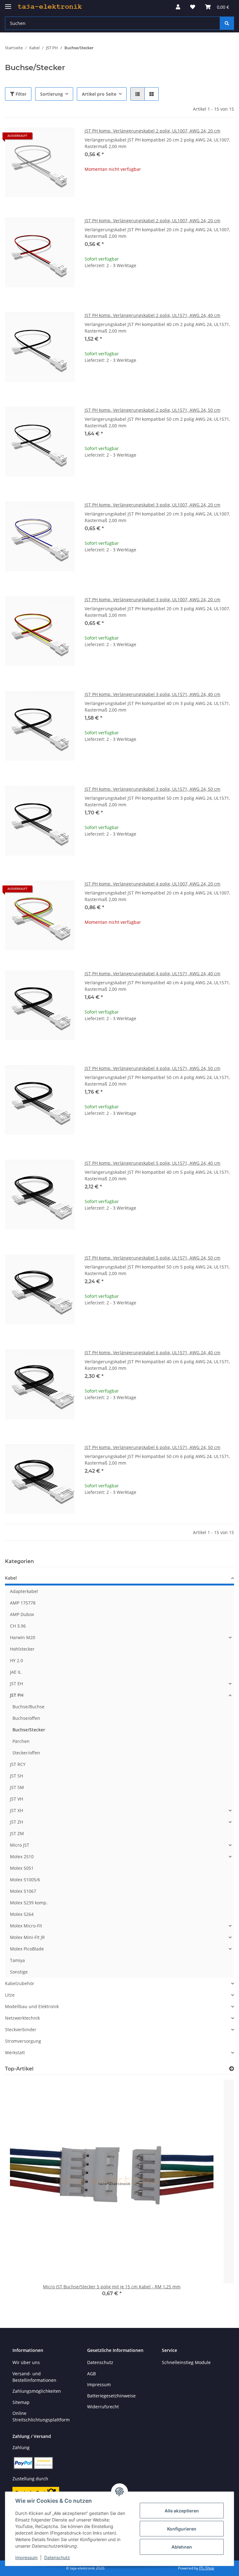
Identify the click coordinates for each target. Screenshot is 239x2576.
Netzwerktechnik (22, 2018)
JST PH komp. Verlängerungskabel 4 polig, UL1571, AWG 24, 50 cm (152, 1068)
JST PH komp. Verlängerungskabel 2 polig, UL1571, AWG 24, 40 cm (152, 315)
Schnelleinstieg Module (186, 2362)
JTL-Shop (207, 2568)
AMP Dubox (22, 1614)
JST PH (17, 1695)
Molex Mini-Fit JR (27, 1937)
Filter (20, 94)
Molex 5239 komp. (29, 1903)
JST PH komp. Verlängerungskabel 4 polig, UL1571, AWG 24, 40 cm (152, 974)
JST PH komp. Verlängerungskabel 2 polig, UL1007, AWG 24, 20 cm (152, 131)
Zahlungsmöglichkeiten (37, 2391)
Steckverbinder (21, 2029)
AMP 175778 (23, 1603)
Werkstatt (15, 2053)
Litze (10, 1995)
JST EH (16, 1684)
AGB (91, 2374)
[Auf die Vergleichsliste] (48, 138)
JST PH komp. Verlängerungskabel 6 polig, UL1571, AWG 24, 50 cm (152, 1447)
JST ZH (16, 1822)
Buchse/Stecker (29, 1730)
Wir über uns (26, 2362)
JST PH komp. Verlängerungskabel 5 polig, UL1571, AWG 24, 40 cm (152, 1163)
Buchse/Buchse (28, 1707)
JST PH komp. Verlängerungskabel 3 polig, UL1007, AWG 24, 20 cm (152, 505)
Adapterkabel (24, 1591)
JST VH (16, 1799)
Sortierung (52, 94)
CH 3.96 (18, 1626)
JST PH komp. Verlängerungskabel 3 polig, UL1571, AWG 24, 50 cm (152, 789)
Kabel (11, 1578)
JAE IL (16, 1672)
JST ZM (17, 1833)
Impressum (26, 2557)
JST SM (17, 1787)
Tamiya (17, 1960)
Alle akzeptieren (182, 2511)
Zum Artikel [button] (159, 189)
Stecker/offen (26, 1753)
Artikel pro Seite (99, 94)
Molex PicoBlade (27, 1949)
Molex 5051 (22, 1868)
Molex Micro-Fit (26, 1926)
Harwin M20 (23, 1637)
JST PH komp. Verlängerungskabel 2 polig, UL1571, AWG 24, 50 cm (152, 410)
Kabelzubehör (20, 1983)
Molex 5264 (22, 1914)
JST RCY (18, 1764)
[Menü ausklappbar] (8, 4)
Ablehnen (182, 2547)
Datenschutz (57, 2557)
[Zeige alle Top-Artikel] (232, 2069)
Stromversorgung (23, 2041)
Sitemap (21, 2402)
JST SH (16, 1776)
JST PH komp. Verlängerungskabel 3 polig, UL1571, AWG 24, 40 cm (152, 694)
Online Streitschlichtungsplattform (41, 2416)
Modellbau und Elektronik (32, 2006)
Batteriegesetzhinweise (111, 2396)
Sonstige (19, 1972)
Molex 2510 (22, 1856)
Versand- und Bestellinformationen (34, 2377)
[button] (178, 7)
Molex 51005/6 (25, 1880)
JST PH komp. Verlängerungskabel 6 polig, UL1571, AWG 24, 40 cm (152, 1353)
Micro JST (20, 1845)
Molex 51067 (23, 1891)
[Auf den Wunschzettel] (64, 138)
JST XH (16, 1810)
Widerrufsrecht (103, 2407)
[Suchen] (227, 23)
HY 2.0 (16, 1660)
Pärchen (21, 1741)
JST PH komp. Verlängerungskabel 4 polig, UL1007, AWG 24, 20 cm (152, 884)
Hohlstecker (22, 1649)
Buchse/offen (26, 1718)
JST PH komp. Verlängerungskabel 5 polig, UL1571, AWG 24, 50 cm (152, 1258)
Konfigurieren (182, 2529)
